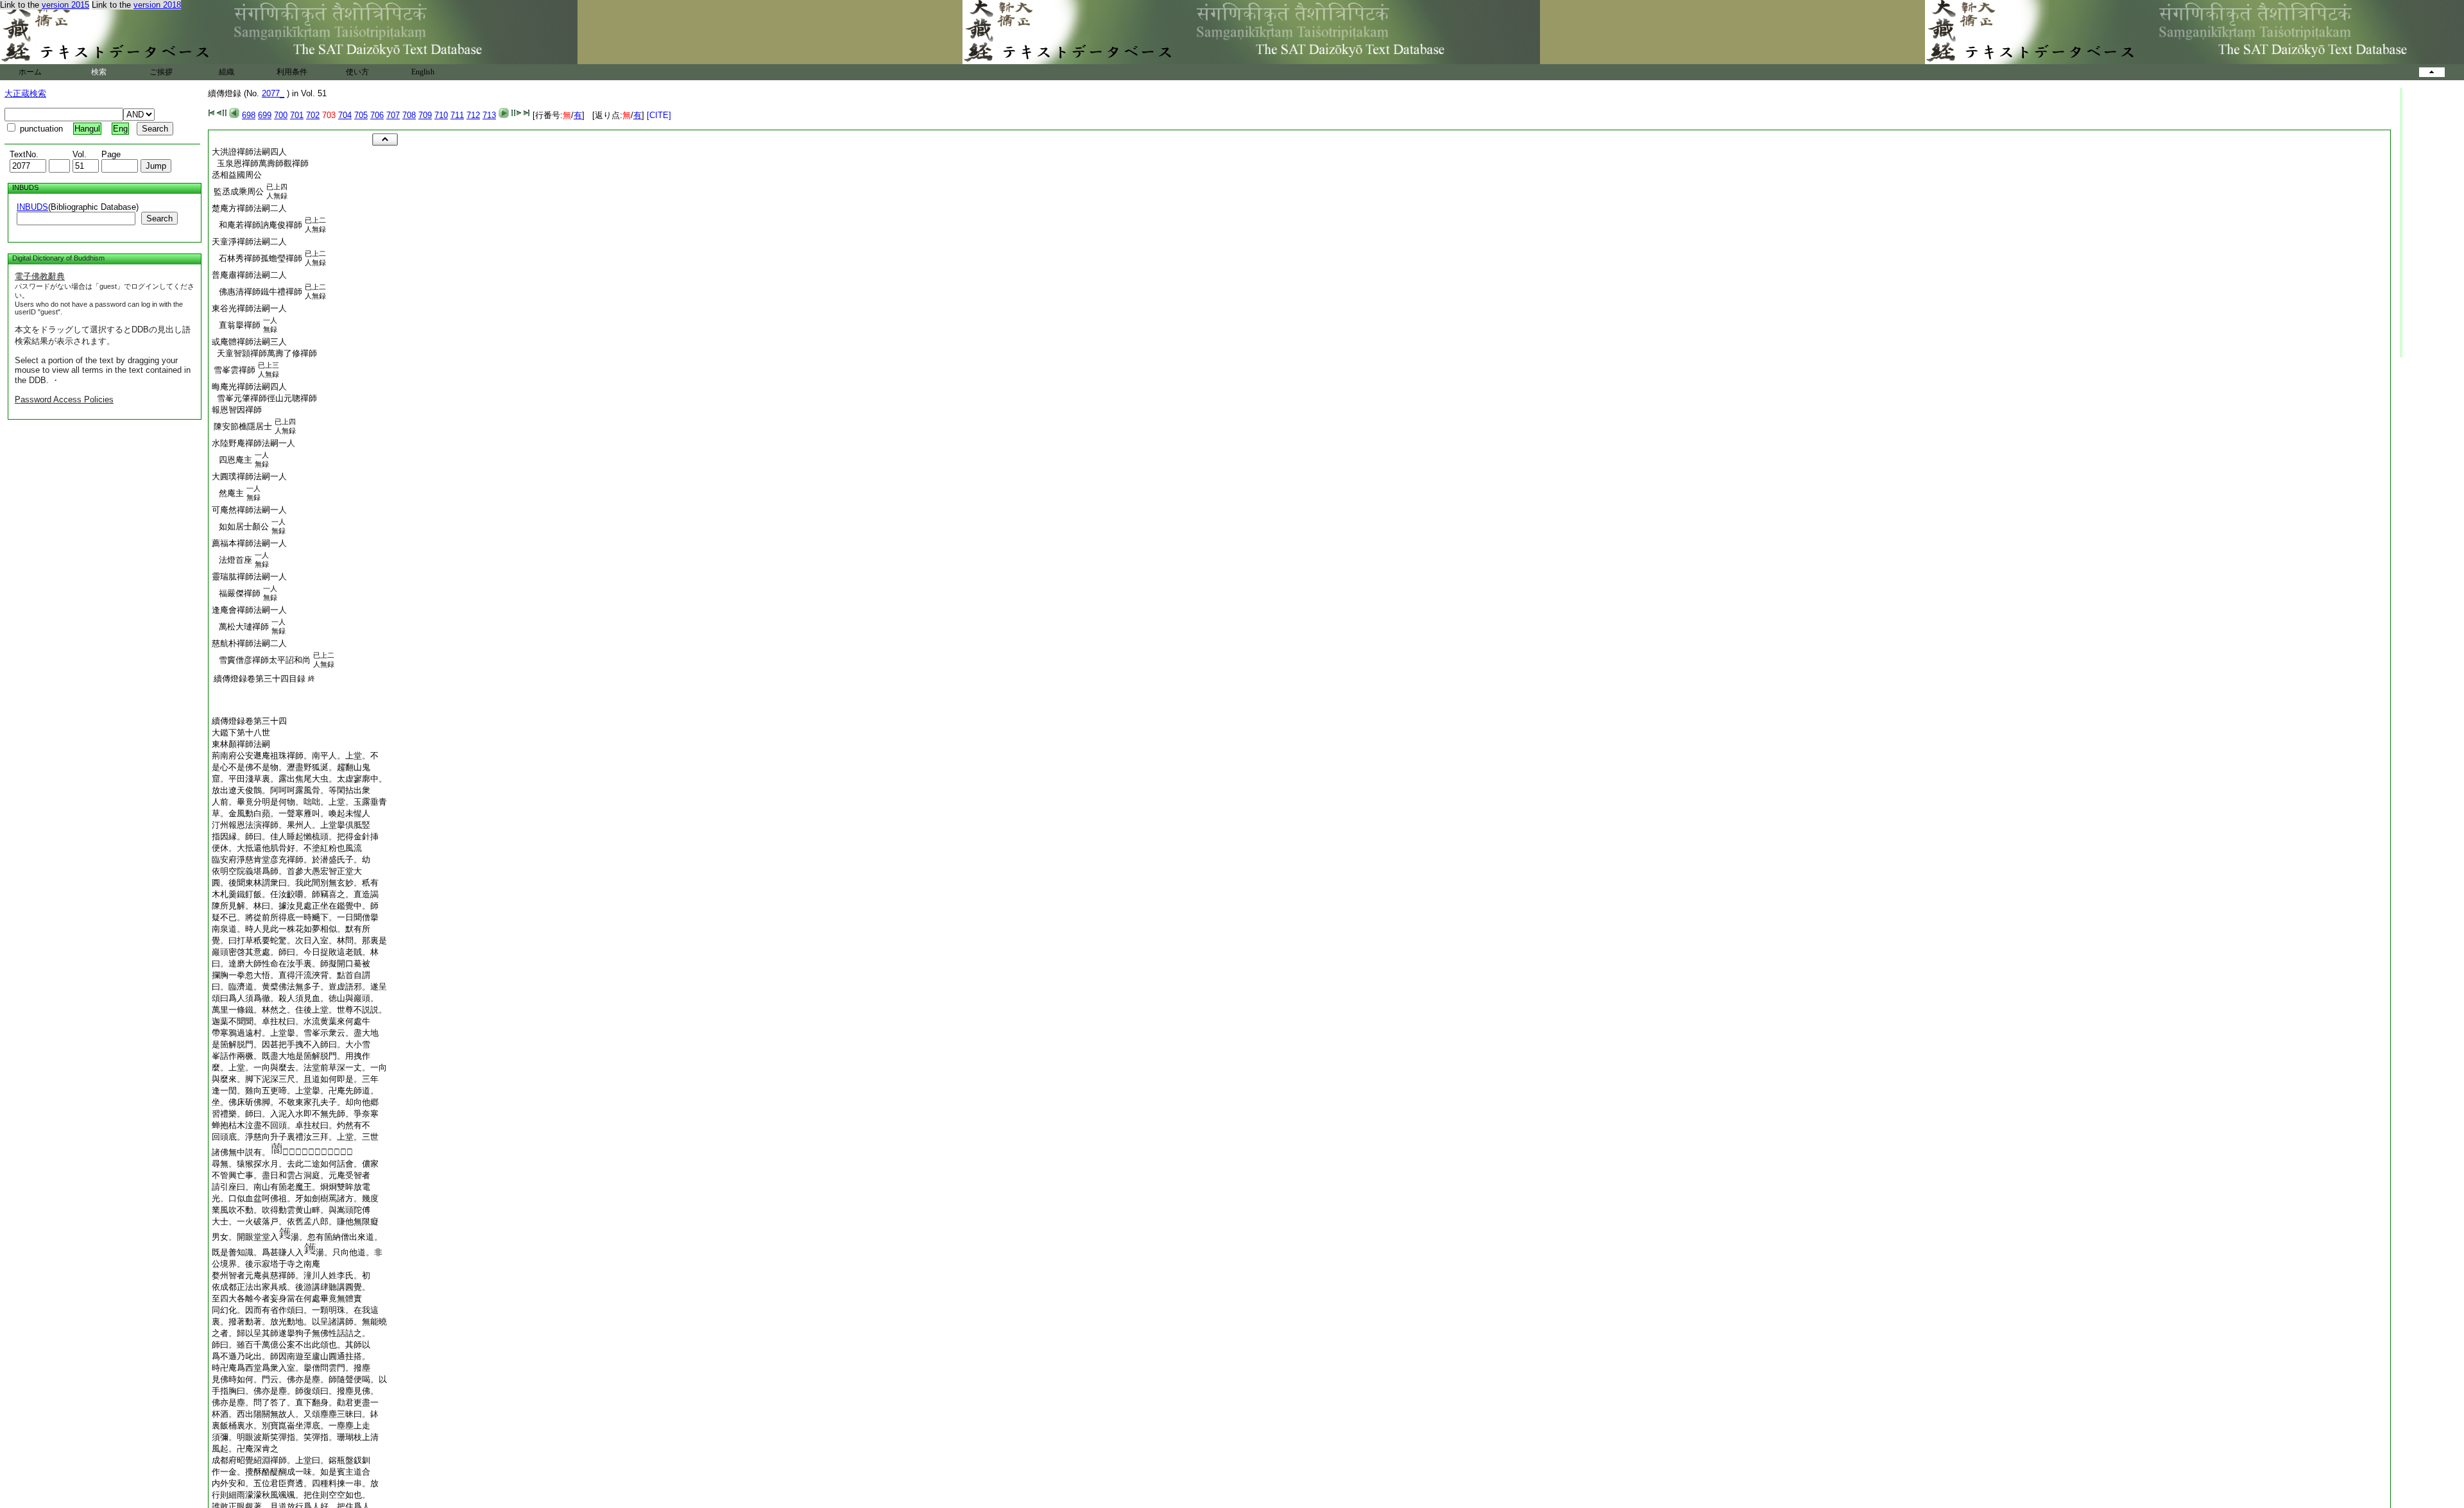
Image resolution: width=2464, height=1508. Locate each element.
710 (441, 115)
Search (159, 218)
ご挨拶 (161, 72)
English (423, 72)
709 (425, 115)
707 (393, 115)
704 (345, 115)
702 (313, 115)
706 (377, 115)
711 (457, 115)
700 (281, 115)
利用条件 (292, 72)
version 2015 (65, 5)
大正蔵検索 (25, 93)
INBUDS (32, 207)
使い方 (357, 72)
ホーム (30, 72)
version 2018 (157, 5)
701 (297, 115)
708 (409, 115)
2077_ (273, 93)
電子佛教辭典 (40, 276)
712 (473, 115)
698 (249, 115)
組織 (227, 72)
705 (361, 115)
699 (265, 115)
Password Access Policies (64, 399)
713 (489, 115)
